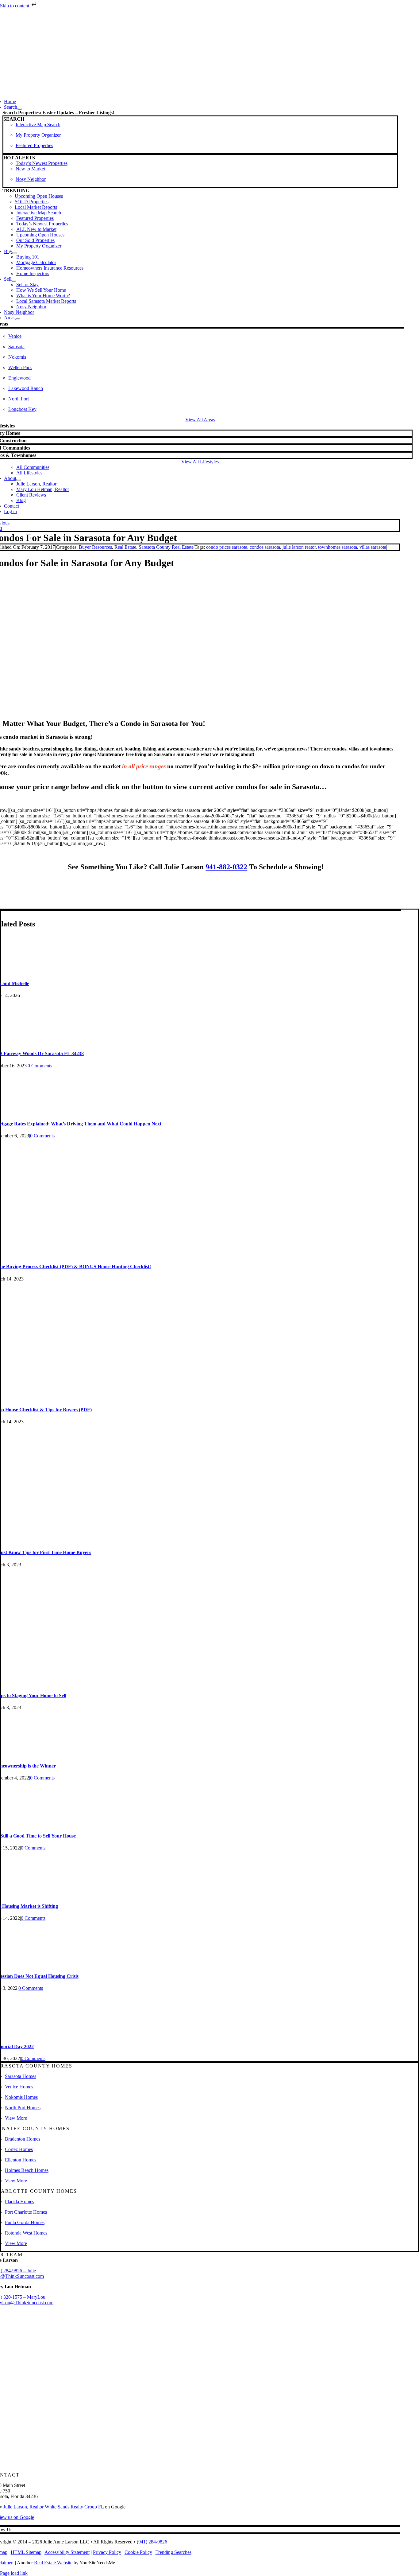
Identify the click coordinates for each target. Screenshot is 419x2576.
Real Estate (125, 547)
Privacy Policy (107, 2552)
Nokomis (17, 357)
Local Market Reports (36, 207)
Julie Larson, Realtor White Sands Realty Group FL (54, 2507)
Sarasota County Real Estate (166, 547)
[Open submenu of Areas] (18, 319)
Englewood (19, 378)
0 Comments (40, 1066)
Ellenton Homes (21, 2160)
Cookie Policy (138, 2552)
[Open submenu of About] (19, 480)
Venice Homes (19, 2087)
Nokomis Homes (21, 2097)
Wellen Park (20, 367)
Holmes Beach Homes (27, 2170)
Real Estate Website (53, 2563)
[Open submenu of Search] (20, 109)
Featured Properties (34, 145)
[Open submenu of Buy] (15, 253)
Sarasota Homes (21, 2076)
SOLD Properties (32, 202)
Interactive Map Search (38, 125)
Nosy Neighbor (31, 179)
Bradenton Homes (23, 2139)
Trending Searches (173, 2552)
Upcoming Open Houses (39, 196)
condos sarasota (265, 547)
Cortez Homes (19, 2149)
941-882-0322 (226, 867)
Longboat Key (22, 409)
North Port (19, 399)
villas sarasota (373, 547)
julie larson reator (299, 547)
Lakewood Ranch (26, 388)
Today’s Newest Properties (42, 163)
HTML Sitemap (26, 2552)
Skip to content (15, 6)
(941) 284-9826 (152, 2542)
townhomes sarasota (338, 547)
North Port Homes (23, 2108)
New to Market (30, 169)
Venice (15, 336)
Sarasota (16, 347)
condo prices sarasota (227, 547)
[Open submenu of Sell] (14, 281)
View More (16, 2118)
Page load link (14, 2573)
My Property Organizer (38, 135)
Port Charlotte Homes (26, 2212)
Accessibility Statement (67, 2552)
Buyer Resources (95, 547)
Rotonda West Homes (26, 2233)
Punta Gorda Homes (25, 2222)
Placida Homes (19, 2202)
